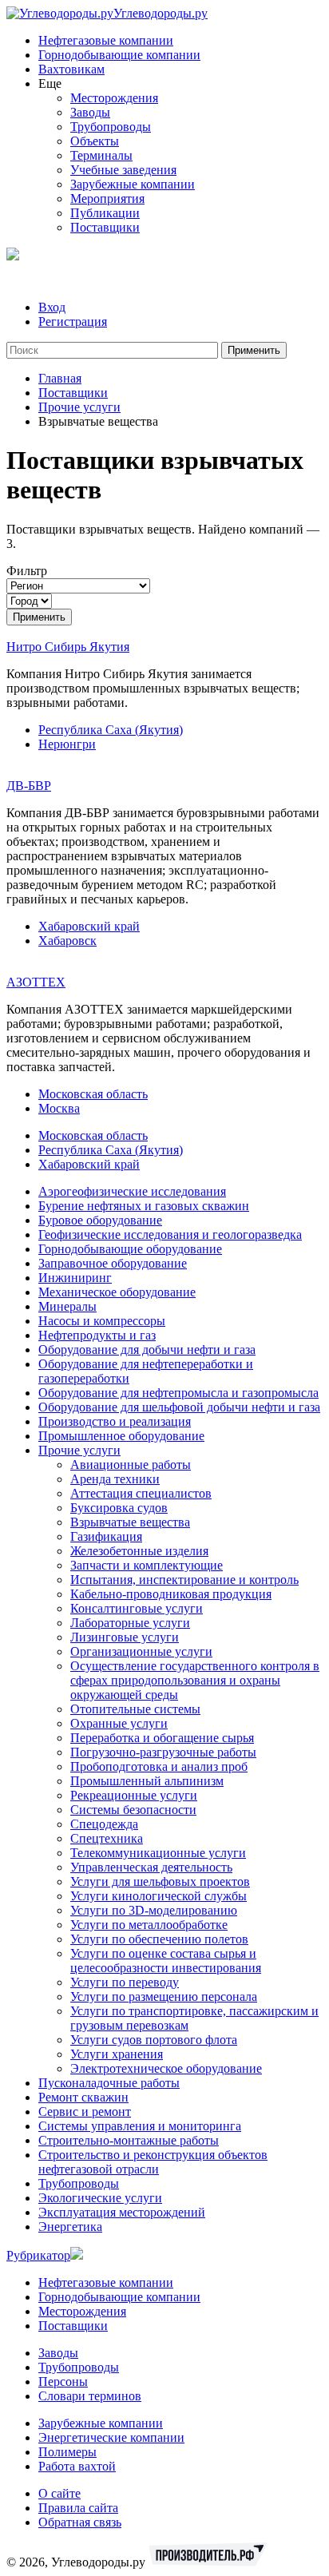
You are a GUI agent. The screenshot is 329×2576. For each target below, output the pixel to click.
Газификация (106, 1536)
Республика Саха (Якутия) (111, 730)
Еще (50, 83)
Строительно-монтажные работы (129, 2140)
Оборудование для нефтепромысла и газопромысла (178, 1393)
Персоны (63, 2382)
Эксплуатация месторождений (122, 2212)
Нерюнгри (67, 744)
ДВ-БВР (29, 786)
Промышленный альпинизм (147, 1781)
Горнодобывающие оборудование (130, 1249)
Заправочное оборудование (113, 1263)
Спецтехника (107, 1838)
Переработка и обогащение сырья (162, 1738)
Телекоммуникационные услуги (158, 1853)
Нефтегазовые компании (106, 40)
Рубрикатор (38, 2255)
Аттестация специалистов (141, 1493)
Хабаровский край (89, 926)
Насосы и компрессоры (102, 1321)
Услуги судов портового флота (154, 2040)
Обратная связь (80, 2522)
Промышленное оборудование (121, 1436)
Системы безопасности (133, 1810)
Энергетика (70, 2227)
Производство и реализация (115, 1421)
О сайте (59, 2493)
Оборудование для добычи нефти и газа (147, 1350)
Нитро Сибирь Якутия (68, 647)
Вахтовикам (71, 69)
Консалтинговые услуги (137, 1608)
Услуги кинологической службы (159, 1896)
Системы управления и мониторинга (140, 2126)
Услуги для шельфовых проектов (160, 1881)
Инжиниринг (75, 1278)
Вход (52, 307)
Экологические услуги (100, 2198)
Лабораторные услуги (130, 1623)
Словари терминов (90, 2396)
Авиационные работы (131, 1465)
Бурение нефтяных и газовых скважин (144, 1206)
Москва (59, 1108)
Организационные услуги (141, 1651)
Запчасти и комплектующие (147, 1565)
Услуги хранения (117, 2054)
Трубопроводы (111, 127)
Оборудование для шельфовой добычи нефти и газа (179, 1407)
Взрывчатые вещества (130, 1522)
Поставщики (105, 227)
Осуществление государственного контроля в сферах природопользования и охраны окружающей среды (195, 1680)
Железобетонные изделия (139, 1551)
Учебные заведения (123, 170)
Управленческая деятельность (151, 1867)
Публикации (105, 213)
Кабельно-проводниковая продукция (171, 1594)
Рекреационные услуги (134, 1795)
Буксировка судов (119, 1508)
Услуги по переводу (125, 1982)
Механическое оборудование (117, 1292)
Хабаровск (67, 941)
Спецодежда (104, 1824)
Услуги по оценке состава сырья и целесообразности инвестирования (166, 1961)
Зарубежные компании (133, 184)
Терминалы (101, 155)
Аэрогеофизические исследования (132, 1191)
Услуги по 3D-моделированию (154, 1910)
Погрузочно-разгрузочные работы (163, 1752)
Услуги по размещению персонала (164, 1996)
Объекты (95, 141)
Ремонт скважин (83, 2097)
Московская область (93, 1094)
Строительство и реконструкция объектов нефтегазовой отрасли (153, 2162)
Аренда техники (115, 1479)
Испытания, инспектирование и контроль (184, 1580)
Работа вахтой (77, 2466)
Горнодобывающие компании (119, 55)
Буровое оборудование (100, 1220)
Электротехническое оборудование (166, 2068)
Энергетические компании (111, 2437)
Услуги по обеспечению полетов (159, 1939)
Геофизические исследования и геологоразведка (170, 1234)
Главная (60, 378)
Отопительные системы (135, 1709)
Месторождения (114, 98)
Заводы (90, 112)
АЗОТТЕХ (36, 982)
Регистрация (73, 322)
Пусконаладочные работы (109, 2083)
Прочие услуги (79, 407)
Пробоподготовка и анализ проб (159, 1766)
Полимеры (67, 2452)
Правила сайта (78, 2508)
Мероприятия (107, 198)
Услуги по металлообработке (149, 1925)
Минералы (67, 1306)
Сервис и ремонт (85, 2112)
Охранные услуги (119, 1723)
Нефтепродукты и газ (97, 1335)
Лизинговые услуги (125, 1637)
